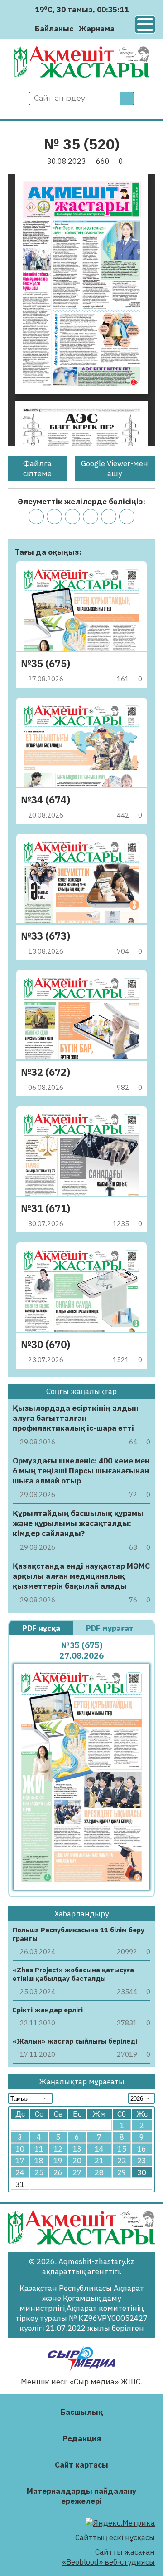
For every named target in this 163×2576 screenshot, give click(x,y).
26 (58, 2172)
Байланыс (54, 29)
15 (122, 2149)
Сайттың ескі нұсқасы (115, 2537)
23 (142, 2161)
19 (58, 2161)
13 (77, 2149)
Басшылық (82, 2412)
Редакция (82, 2438)
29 (122, 2172)
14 (99, 2149)
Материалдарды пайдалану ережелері (81, 2496)
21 (99, 2161)
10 (20, 2149)
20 (77, 2161)
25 (39, 2172)
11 (39, 2149)
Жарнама (97, 29)
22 (122, 2161)
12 (58, 2149)
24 (20, 2172)
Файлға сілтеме (37, 468)
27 (77, 2172)
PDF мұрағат (111, 1628)
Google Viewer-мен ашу (115, 468)
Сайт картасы (81, 2465)
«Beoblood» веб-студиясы (108, 2562)
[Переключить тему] (124, 28)
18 (39, 2161)
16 (142, 2149)
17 (20, 2161)
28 (99, 2172)
